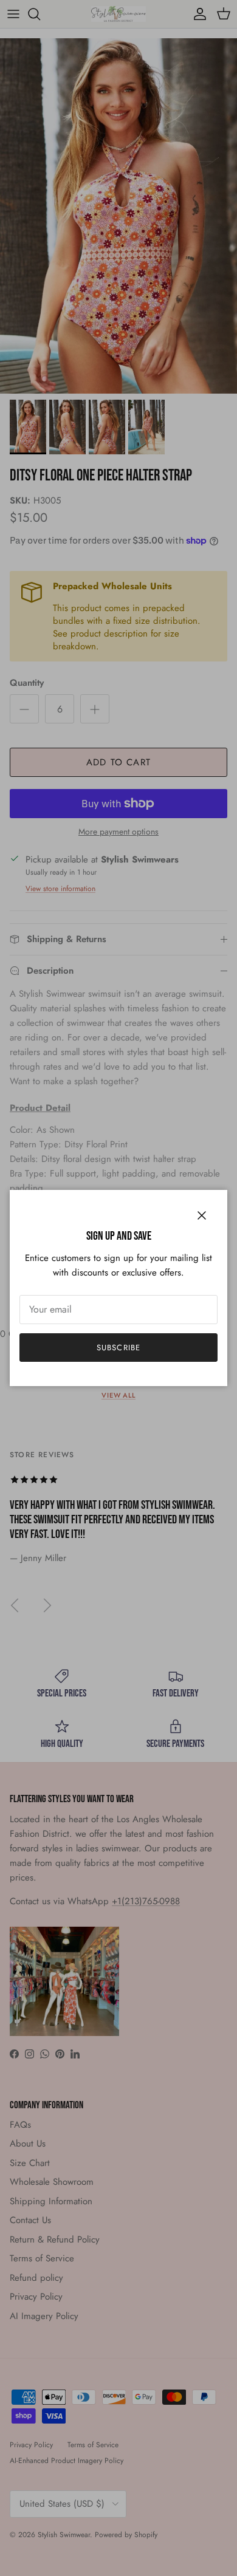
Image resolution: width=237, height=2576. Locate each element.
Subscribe (118, 1348)
